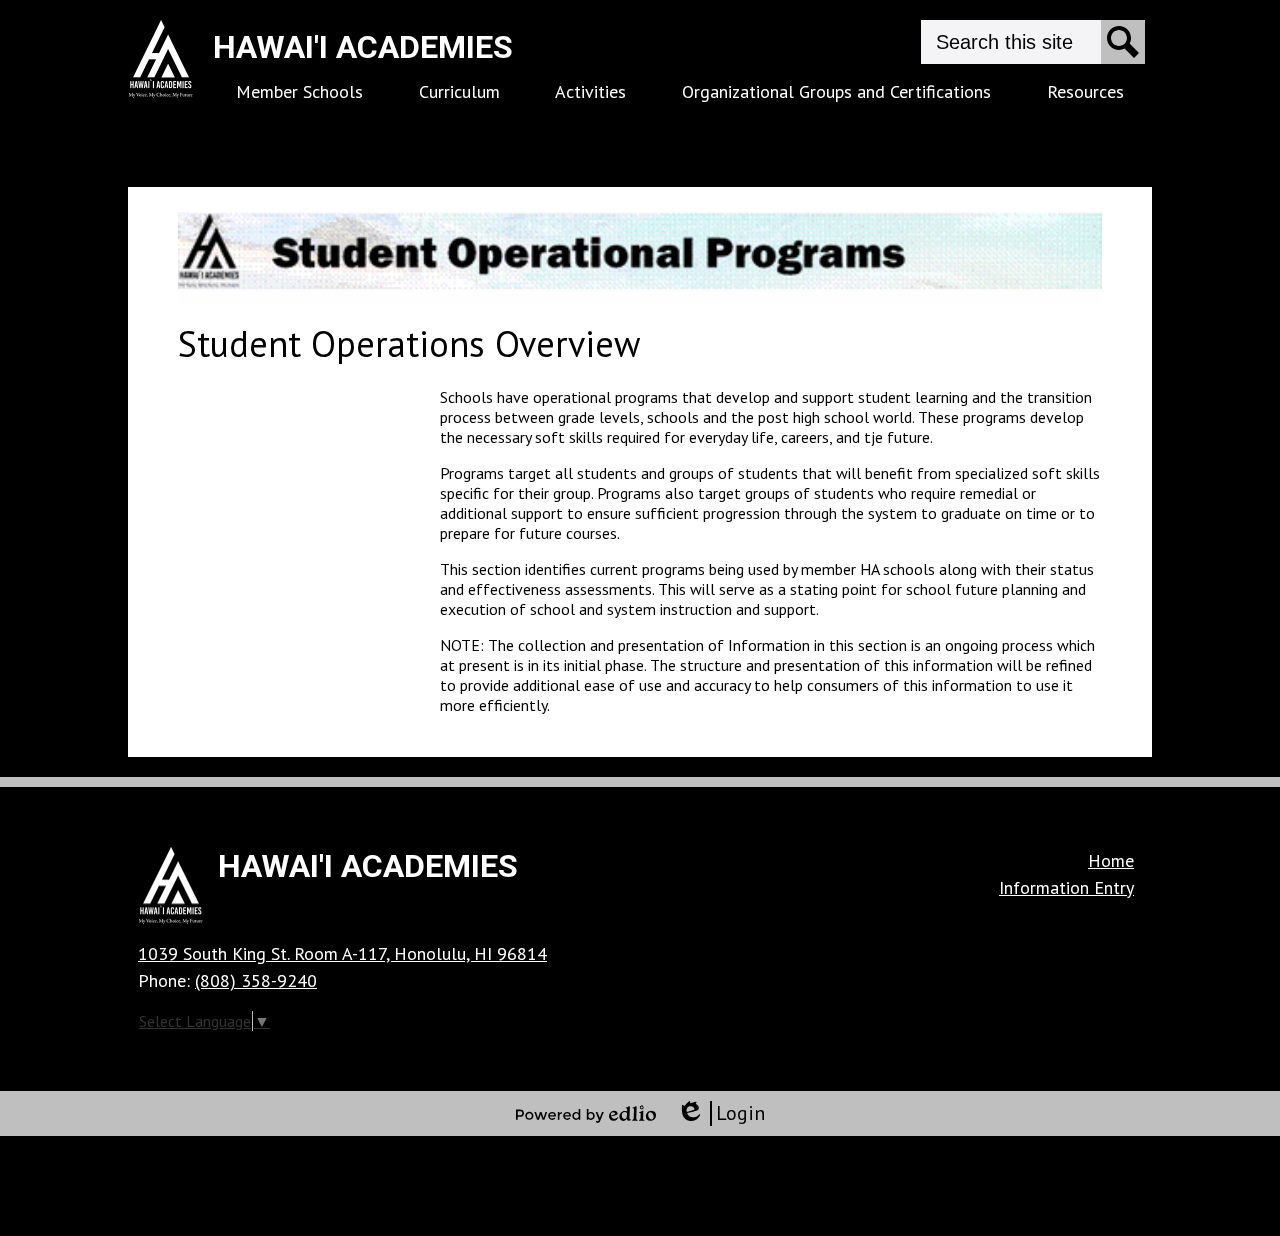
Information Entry (1066, 887)
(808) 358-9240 (256, 980)
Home (1111, 860)
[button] (299, 92)
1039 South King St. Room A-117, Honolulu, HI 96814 (342, 953)
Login (720, 1113)
